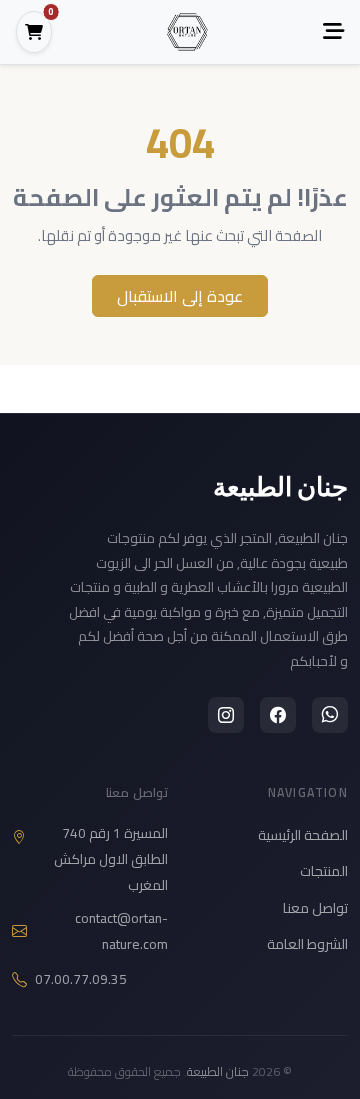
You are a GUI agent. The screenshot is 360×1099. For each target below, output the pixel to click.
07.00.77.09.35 (81, 979)
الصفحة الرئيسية (303, 835)
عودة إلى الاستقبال (180, 296)
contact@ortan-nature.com (121, 931)
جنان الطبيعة (281, 486)
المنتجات (324, 871)
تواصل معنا (315, 908)
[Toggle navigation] (333, 31)
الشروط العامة (307, 944)
